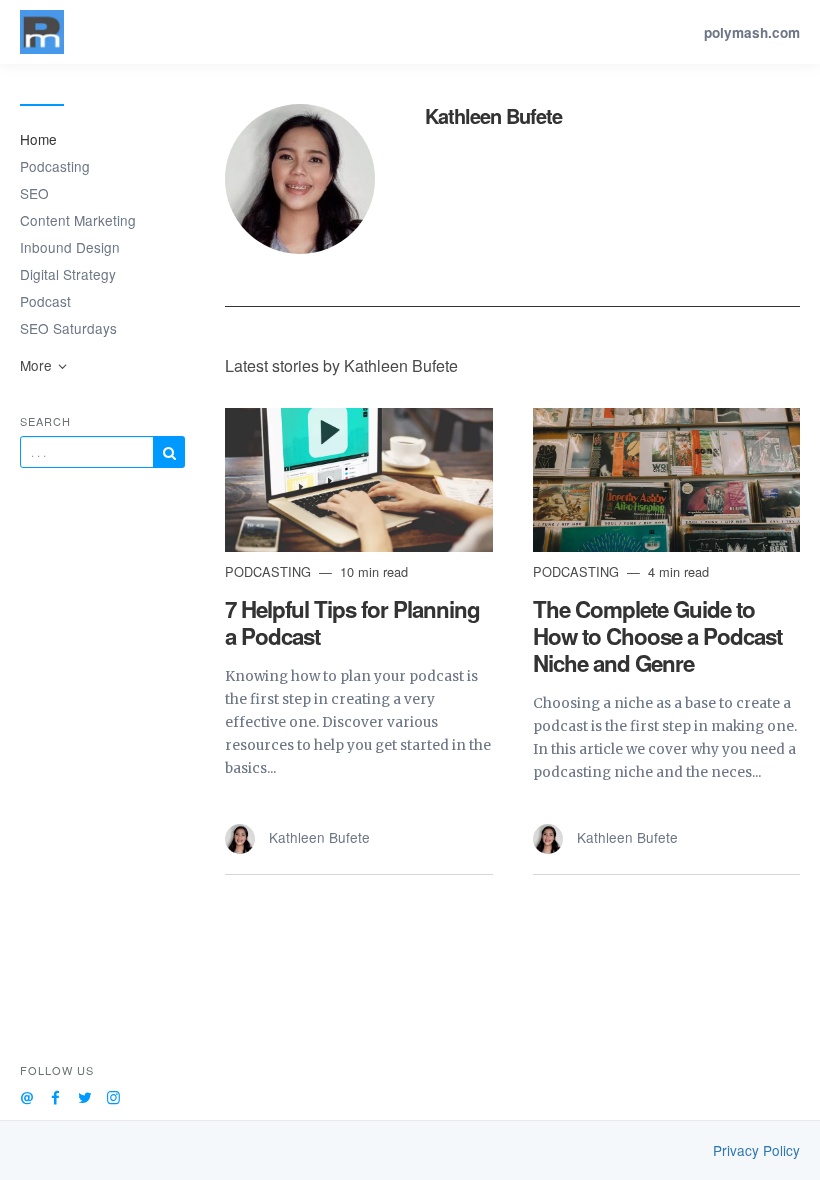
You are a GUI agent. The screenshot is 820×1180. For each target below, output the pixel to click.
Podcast (45, 301)
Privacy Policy (756, 1150)
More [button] (38, 365)
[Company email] (26, 1094)
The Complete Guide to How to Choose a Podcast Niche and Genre (657, 636)
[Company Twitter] (84, 1094)
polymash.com (752, 32)
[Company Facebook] (55, 1094)
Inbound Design (70, 247)
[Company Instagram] (113, 1094)
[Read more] (359, 480)
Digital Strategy (68, 274)
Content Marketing (78, 220)
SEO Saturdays (68, 328)
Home (38, 139)
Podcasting (55, 166)
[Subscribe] (169, 452)
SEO (34, 193)
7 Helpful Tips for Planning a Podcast (352, 622)
